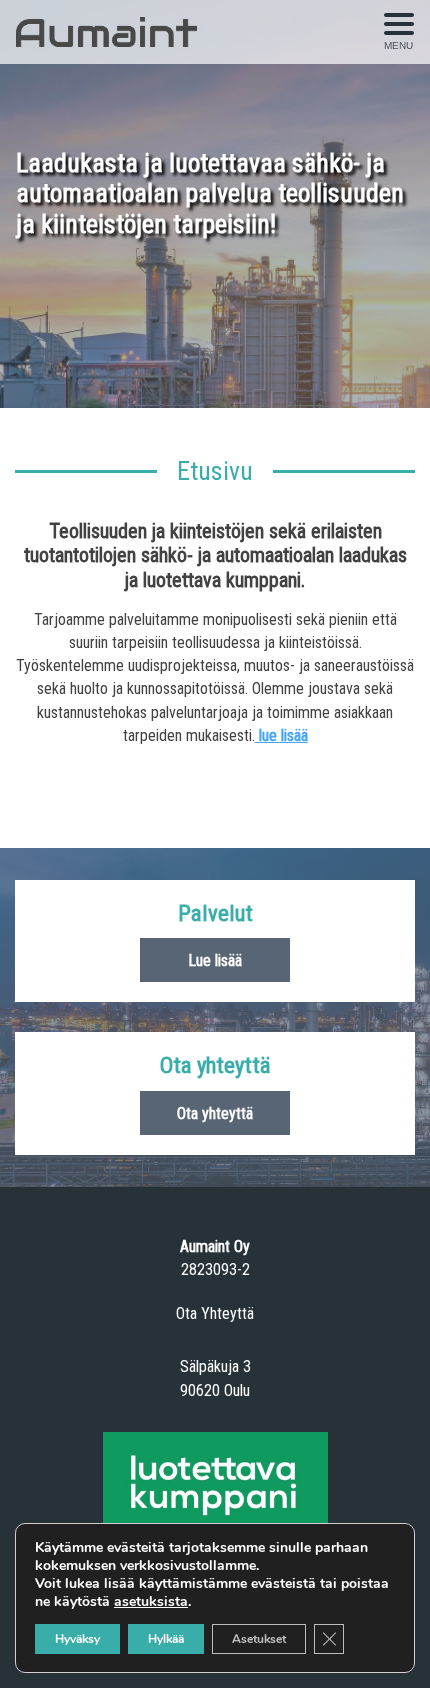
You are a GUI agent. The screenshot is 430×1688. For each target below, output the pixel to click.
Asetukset (259, 1639)
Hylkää (166, 1639)
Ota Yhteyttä (215, 1313)
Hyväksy (77, 1639)
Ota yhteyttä (215, 1113)
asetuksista (151, 1602)
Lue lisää (215, 960)
